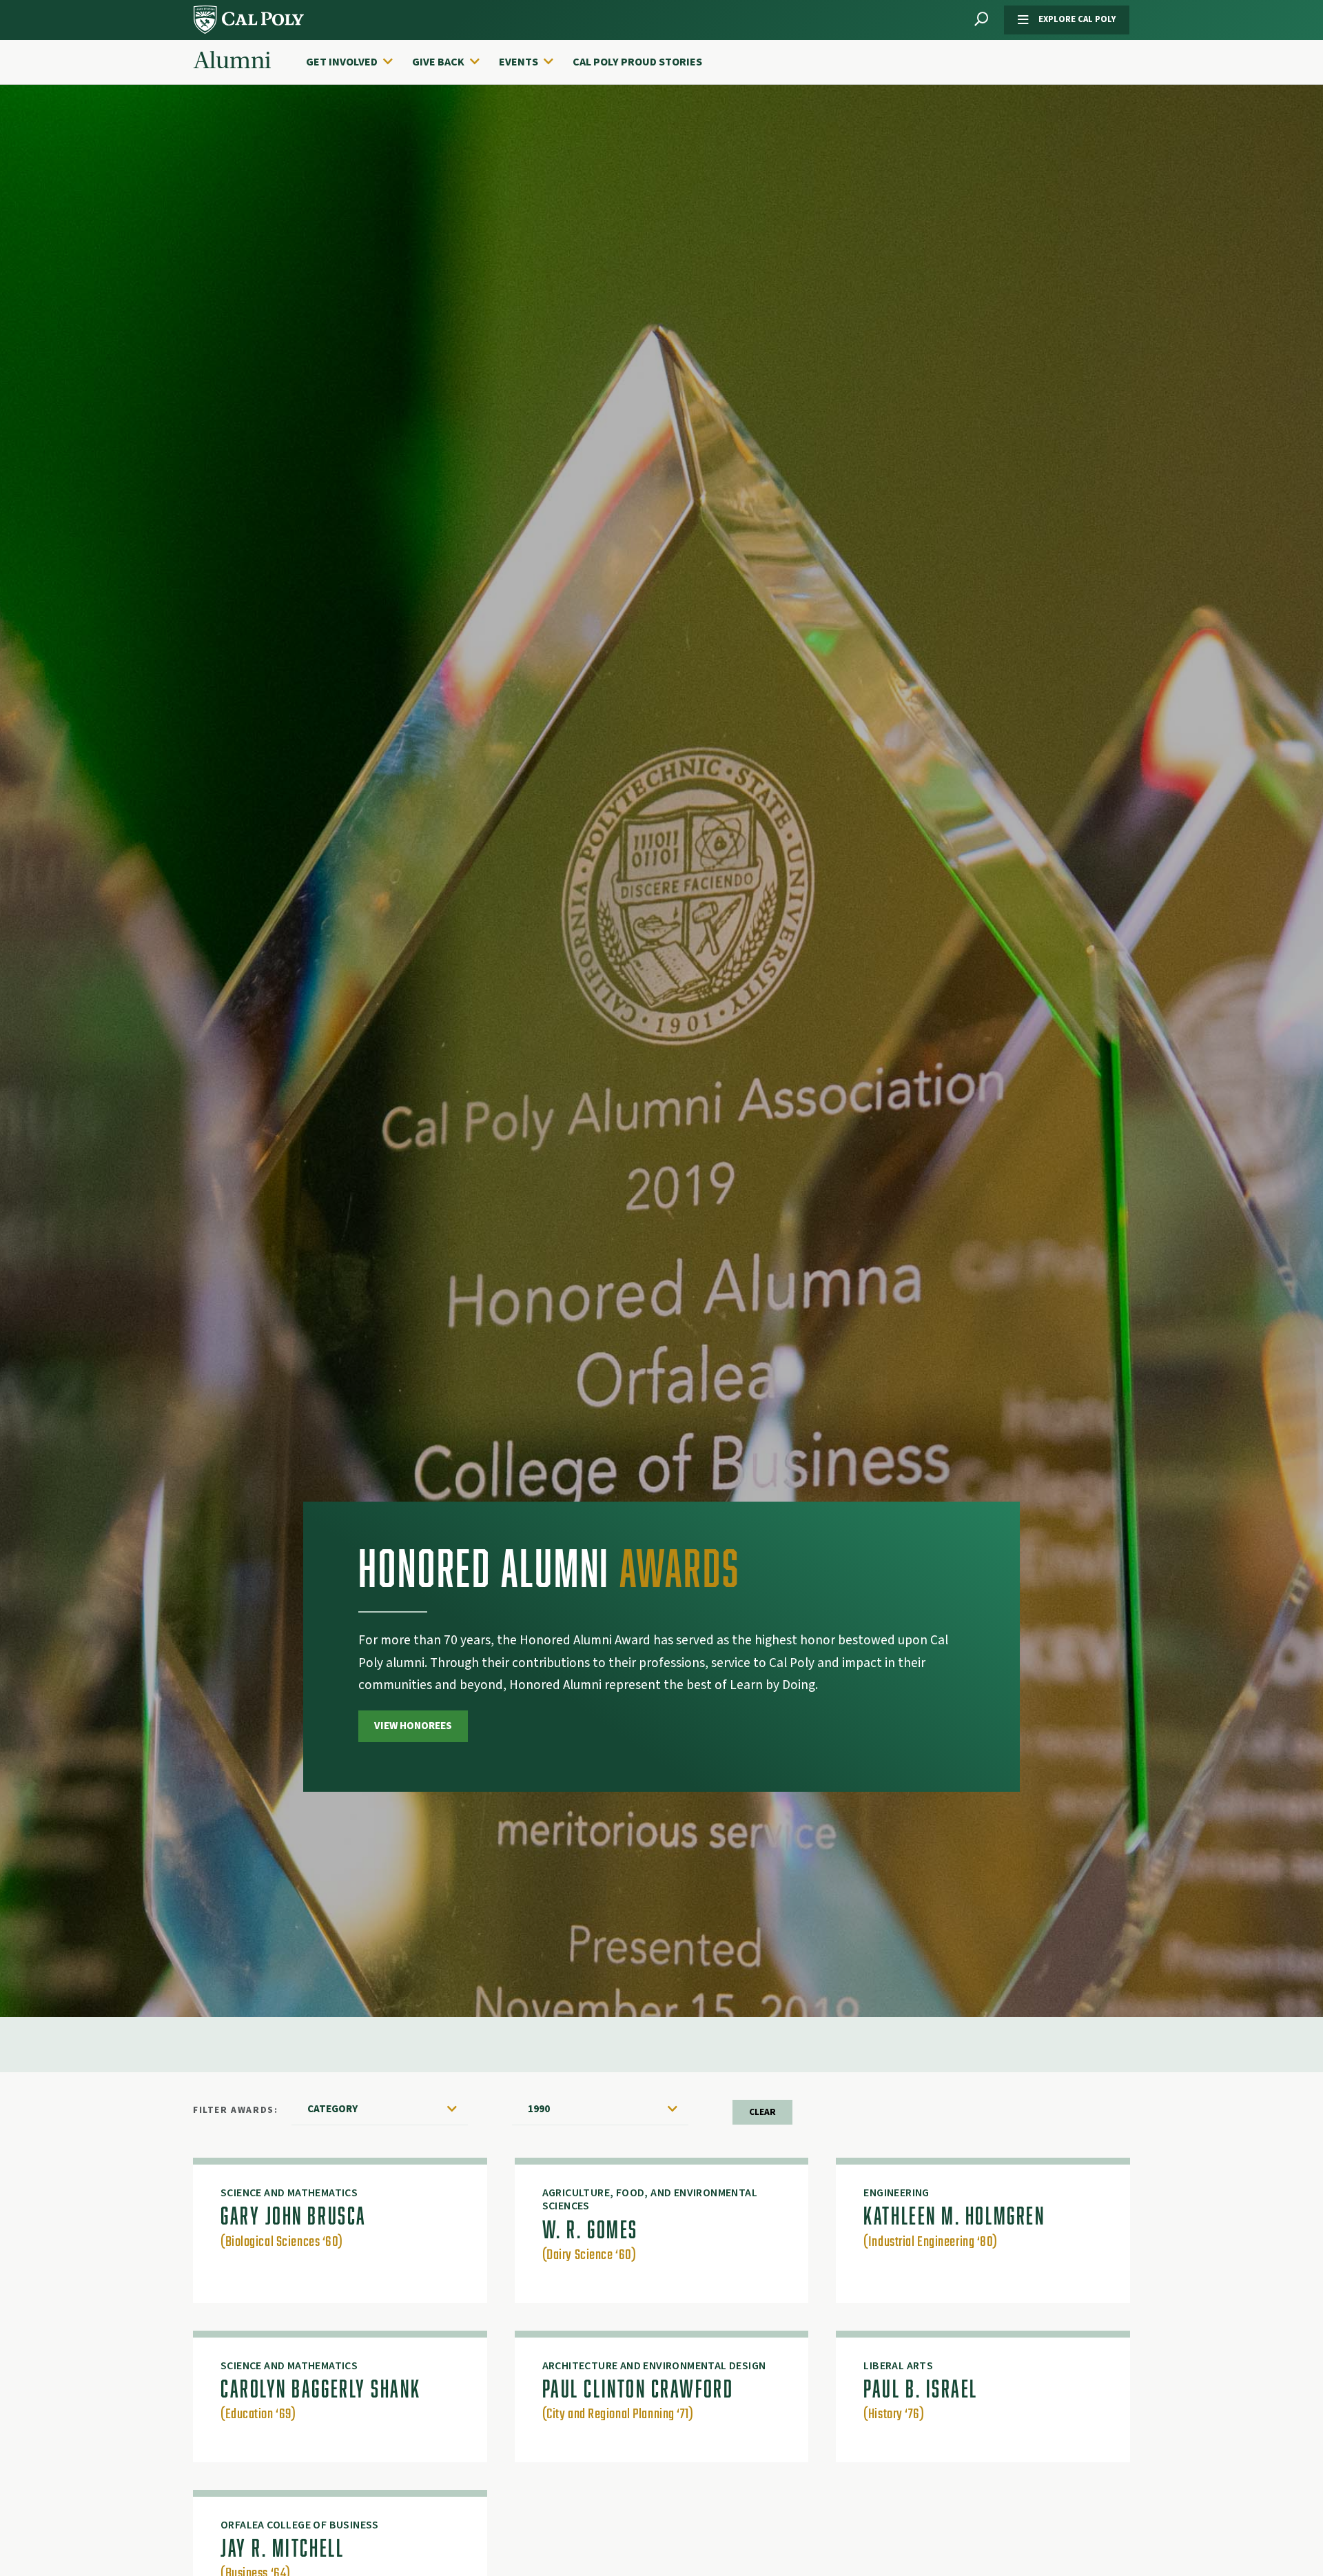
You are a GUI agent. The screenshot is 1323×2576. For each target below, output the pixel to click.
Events (519, 62)
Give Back (438, 62)
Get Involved (342, 62)
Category (332, 2109)
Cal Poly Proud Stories (637, 62)
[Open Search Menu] (981, 20)
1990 (539, 2109)
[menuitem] (356, 62)
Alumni (232, 61)
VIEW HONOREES (413, 1726)
